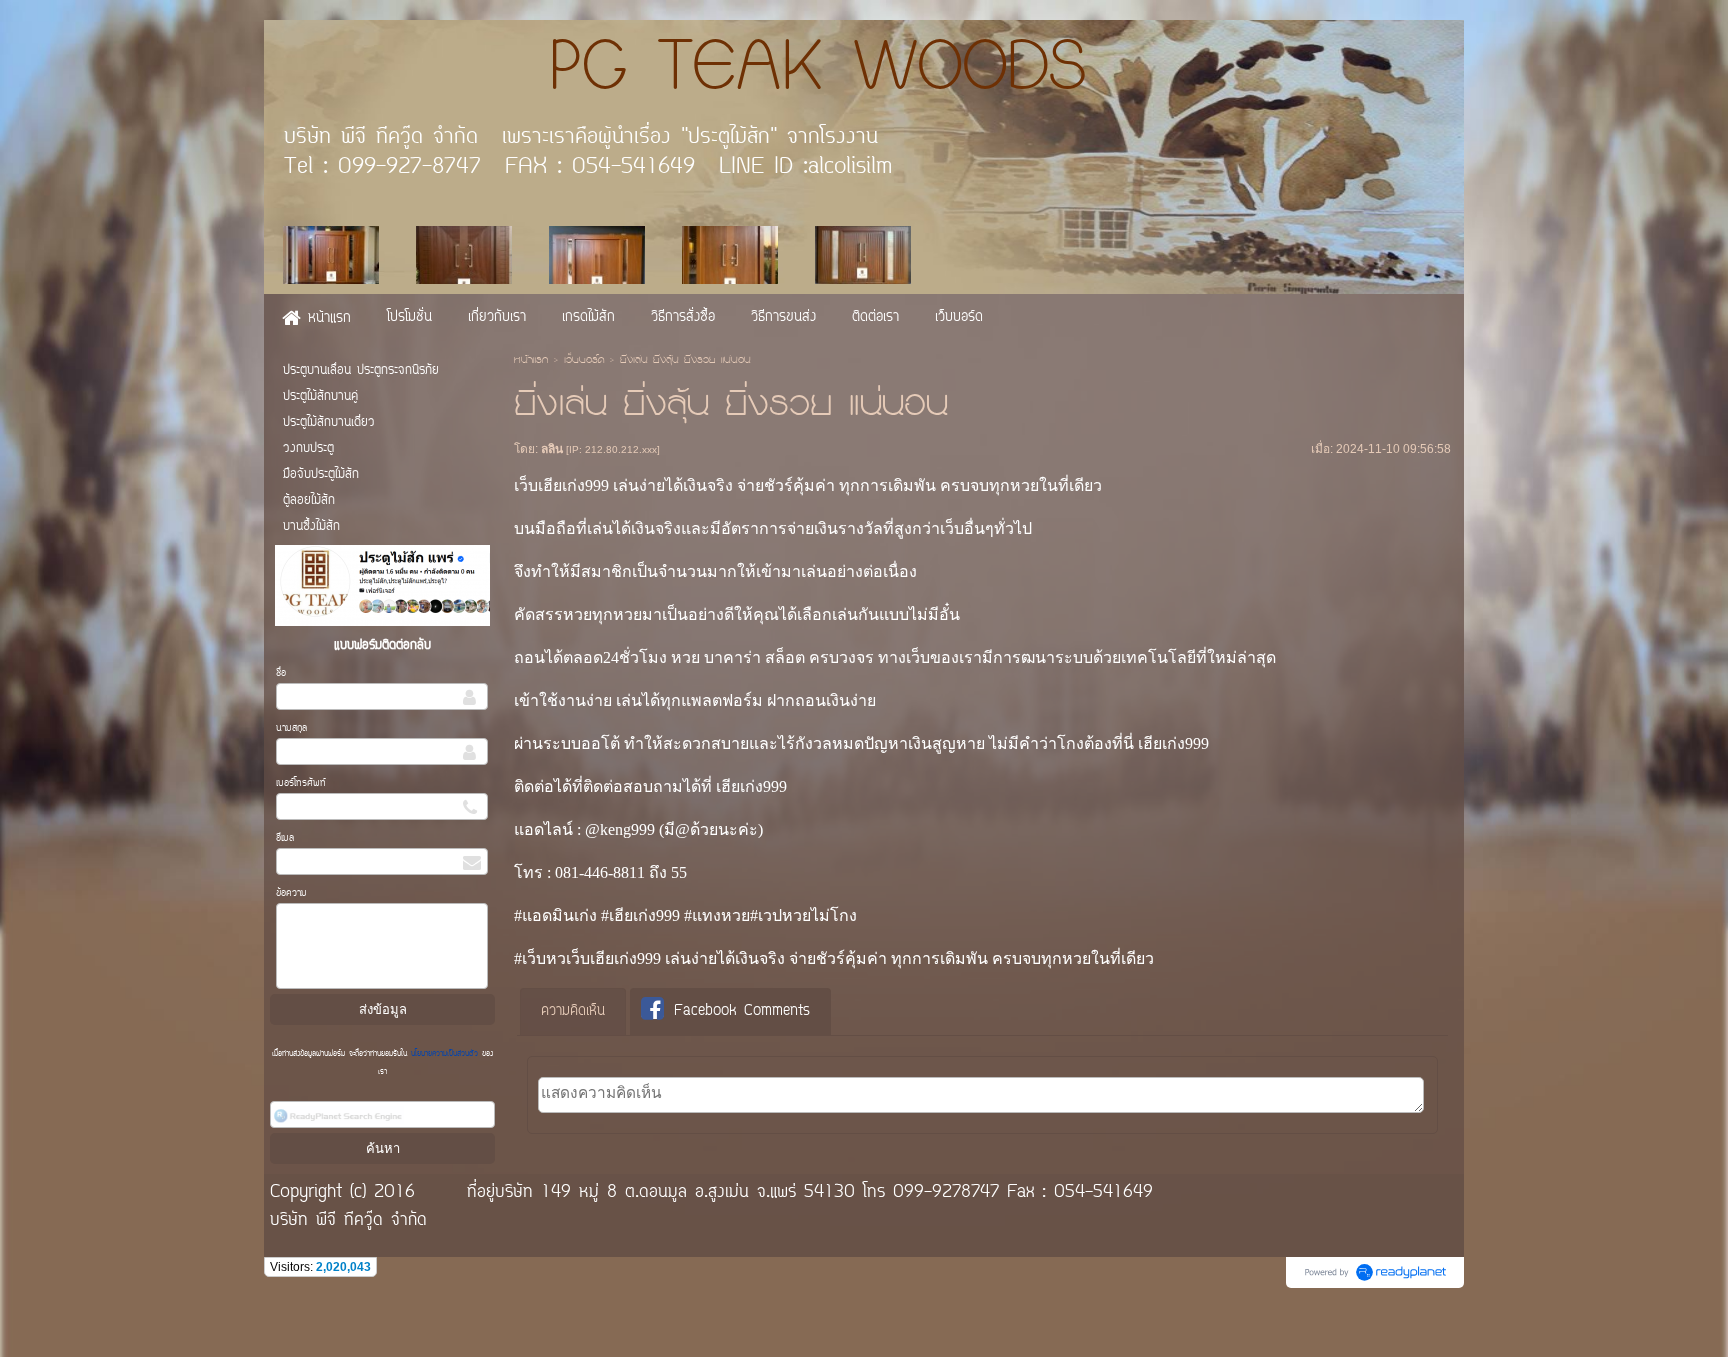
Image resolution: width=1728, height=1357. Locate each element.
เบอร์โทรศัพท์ (301, 783)
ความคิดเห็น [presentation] (573, 1011)
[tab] (573, 1012)
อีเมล (285, 838)
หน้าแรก (531, 361)
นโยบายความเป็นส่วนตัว (444, 1054)
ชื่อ (281, 673)
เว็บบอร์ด (584, 361)
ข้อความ (291, 893)
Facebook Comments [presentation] (742, 1011)
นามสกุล (291, 728)
